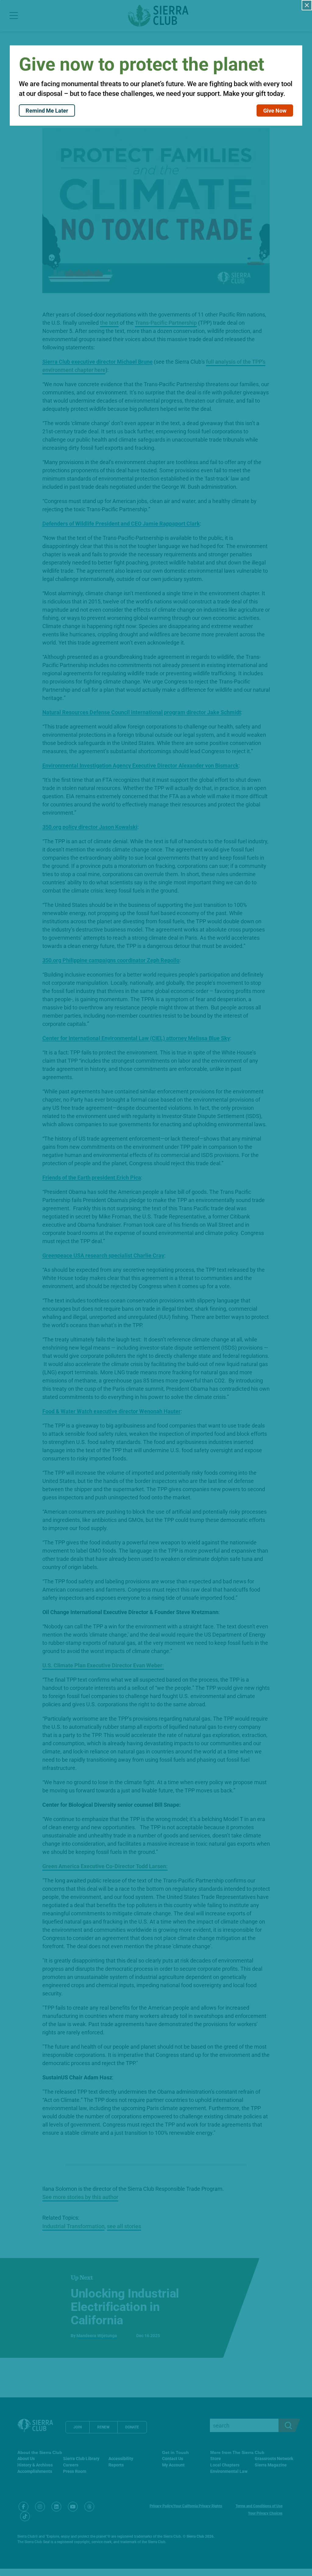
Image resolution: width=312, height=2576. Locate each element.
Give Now (275, 110)
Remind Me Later (47, 110)
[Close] (307, 5)
